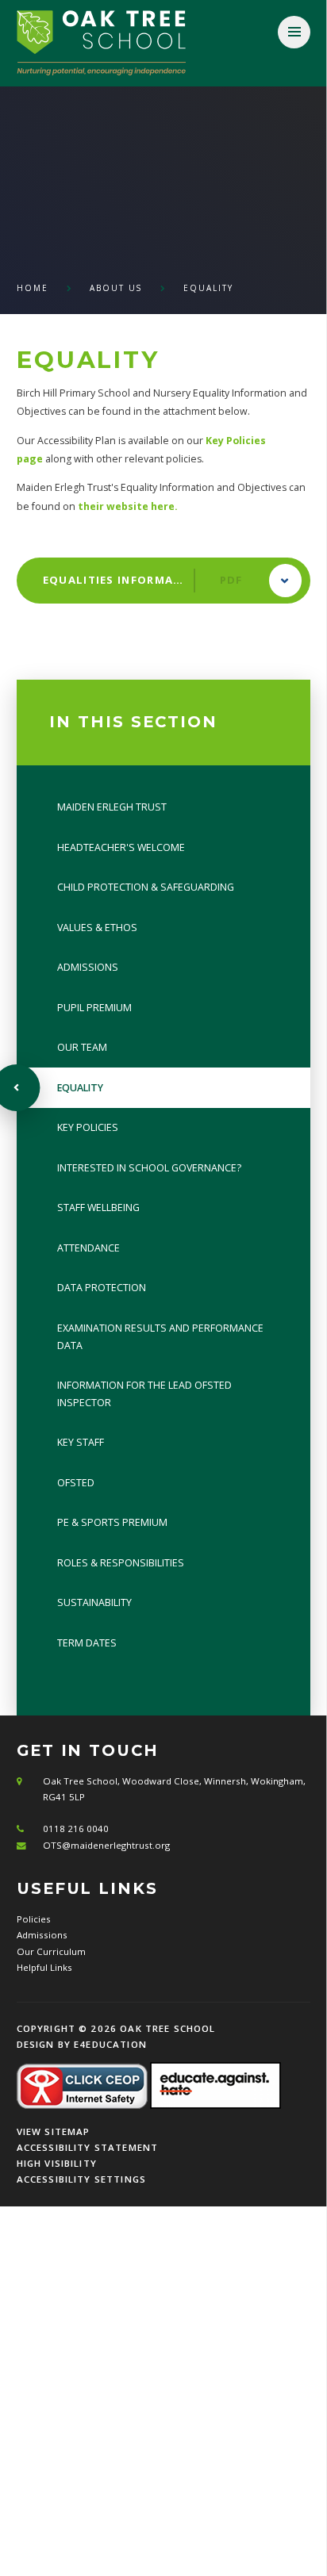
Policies (34, 1919)
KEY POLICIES (88, 1127)
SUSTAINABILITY (94, 1602)
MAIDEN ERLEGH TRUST (112, 807)
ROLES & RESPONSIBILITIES (121, 1563)
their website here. (128, 506)
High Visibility (57, 2163)
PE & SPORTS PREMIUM (112, 1522)
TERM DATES (87, 1643)
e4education (110, 2044)
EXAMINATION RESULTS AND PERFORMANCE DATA (160, 1337)
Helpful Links (44, 1967)
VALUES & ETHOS (97, 928)
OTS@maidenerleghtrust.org (106, 1845)
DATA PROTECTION (102, 1288)
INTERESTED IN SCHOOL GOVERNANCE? (149, 1168)
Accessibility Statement (88, 2147)
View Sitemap (54, 2131)
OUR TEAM (82, 1047)
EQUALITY (208, 288)
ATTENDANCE (88, 1248)
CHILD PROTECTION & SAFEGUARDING (146, 887)
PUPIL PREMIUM (94, 1008)
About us (116, 288)
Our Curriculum (51, 1951)
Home (33, 288)
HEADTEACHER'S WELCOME (121, 847)
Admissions (42, 1935)
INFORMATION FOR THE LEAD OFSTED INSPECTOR (144, 1394)
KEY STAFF (81, 1442)
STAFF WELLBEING (98, 1207)
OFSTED (76, 1483)
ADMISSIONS (88, 967)
